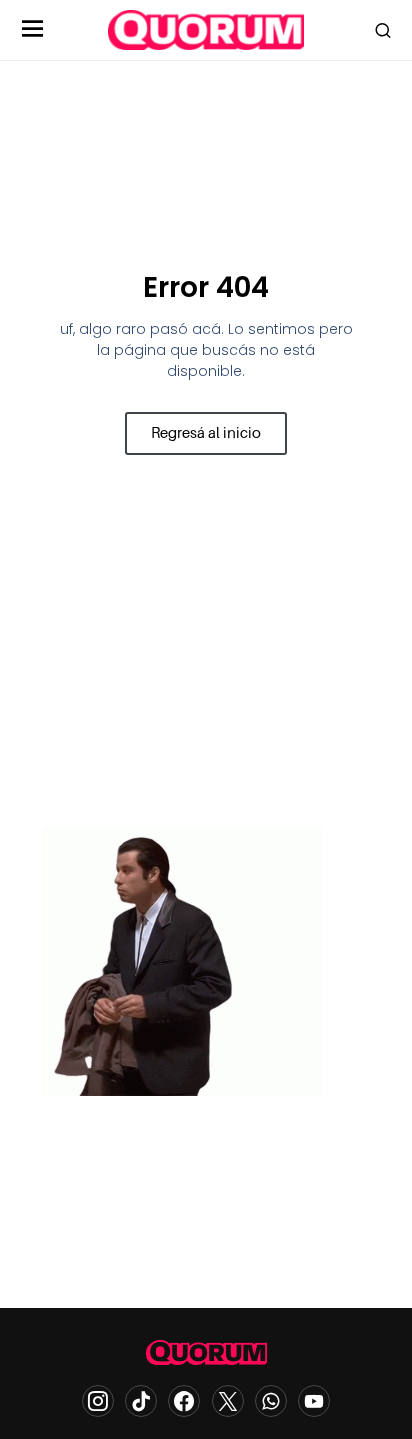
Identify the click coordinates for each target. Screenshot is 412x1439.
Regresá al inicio (206, 433)
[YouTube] (314, 1401)
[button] (33, 30)
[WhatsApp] (271, 1401)
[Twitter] (228, 1401)
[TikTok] (141, 1401)
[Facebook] (184, 1401)
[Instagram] (98, 1401)
